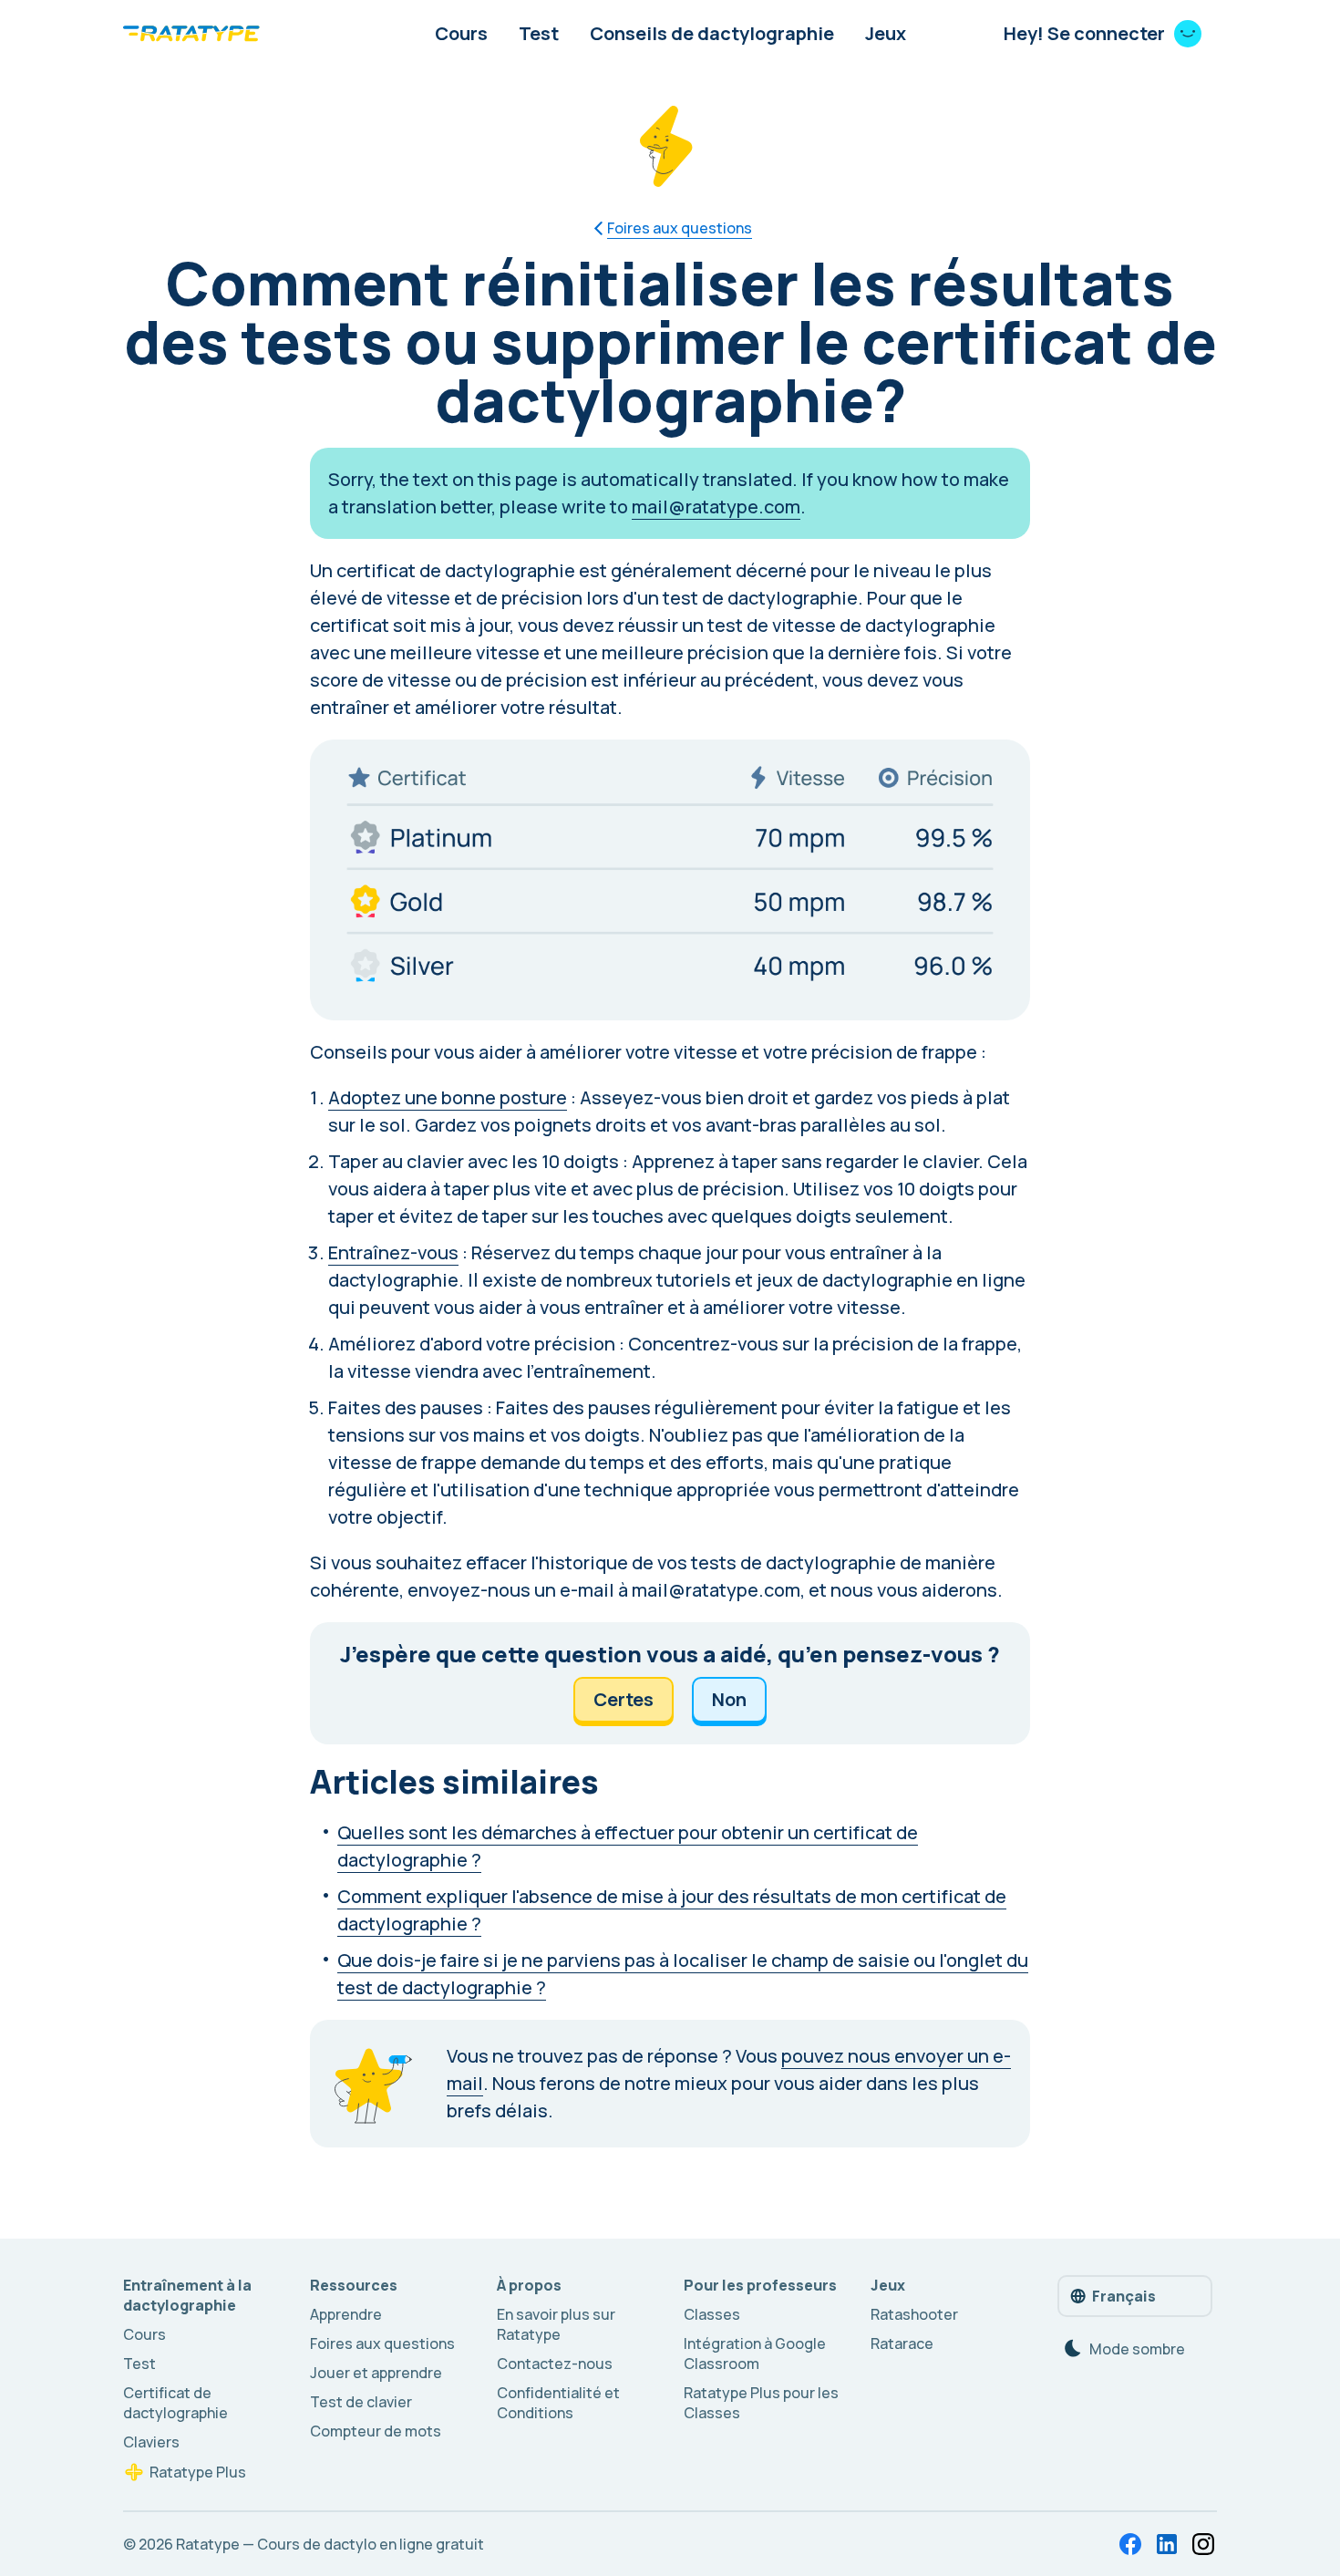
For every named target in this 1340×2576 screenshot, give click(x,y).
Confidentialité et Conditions (558, 2403)
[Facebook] (1130, 2544)
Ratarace (902, 2343)
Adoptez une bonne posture (448, 1097)
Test (539, 33)
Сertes (624, 1699)
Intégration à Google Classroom (755, 2354)
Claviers (151, 2442)
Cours (461, 33)
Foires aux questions (382, 2343)
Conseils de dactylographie (712, 33)
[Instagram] (1203, 2544)
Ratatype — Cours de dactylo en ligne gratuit (330, 2544)
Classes (712, 2314)
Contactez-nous (555, 2364)
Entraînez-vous (393, 1252)
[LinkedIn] (1167, 2544)
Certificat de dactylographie (175, 2403)
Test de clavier (361, 2402)
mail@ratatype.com (716, 507)
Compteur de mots (376, 2431)
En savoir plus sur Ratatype (556, 2324)
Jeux (886, 33)
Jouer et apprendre (376, 2373)
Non (729, 1699)
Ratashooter (914, 2314)
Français (1124, 2296)
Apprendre (346, 2314)
